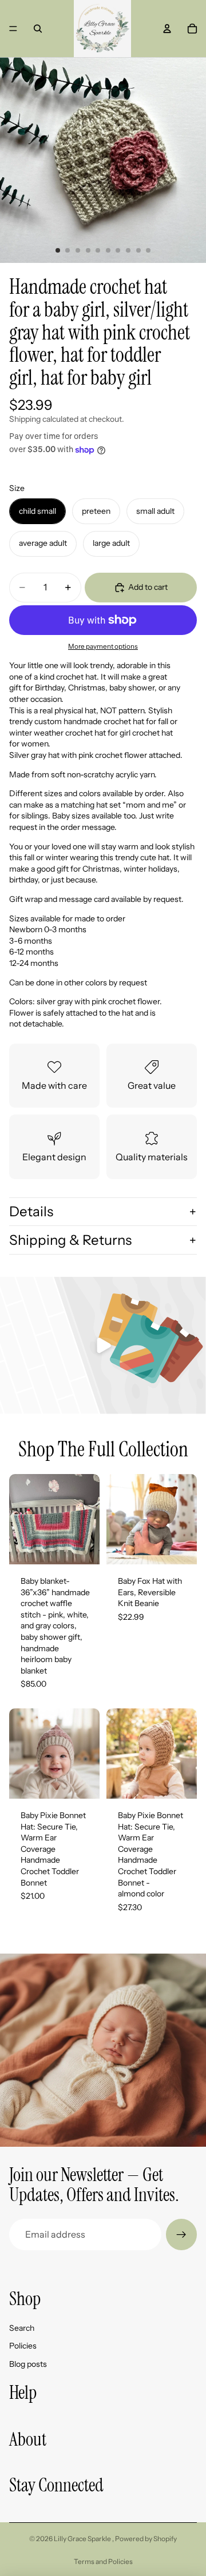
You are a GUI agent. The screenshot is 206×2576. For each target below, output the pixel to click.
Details (31, 1211)
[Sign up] (181, 2234)
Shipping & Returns (70, 1240)
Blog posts (28, 2364)
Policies (23, 2346)
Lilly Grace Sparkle (83, 2539)
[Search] (38, 29)
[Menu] (13, 29)
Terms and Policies (103, 2561)
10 (148, 250)
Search (22, 2328)
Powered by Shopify (146, 2539)
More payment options (103, 646)
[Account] (167, 29)
